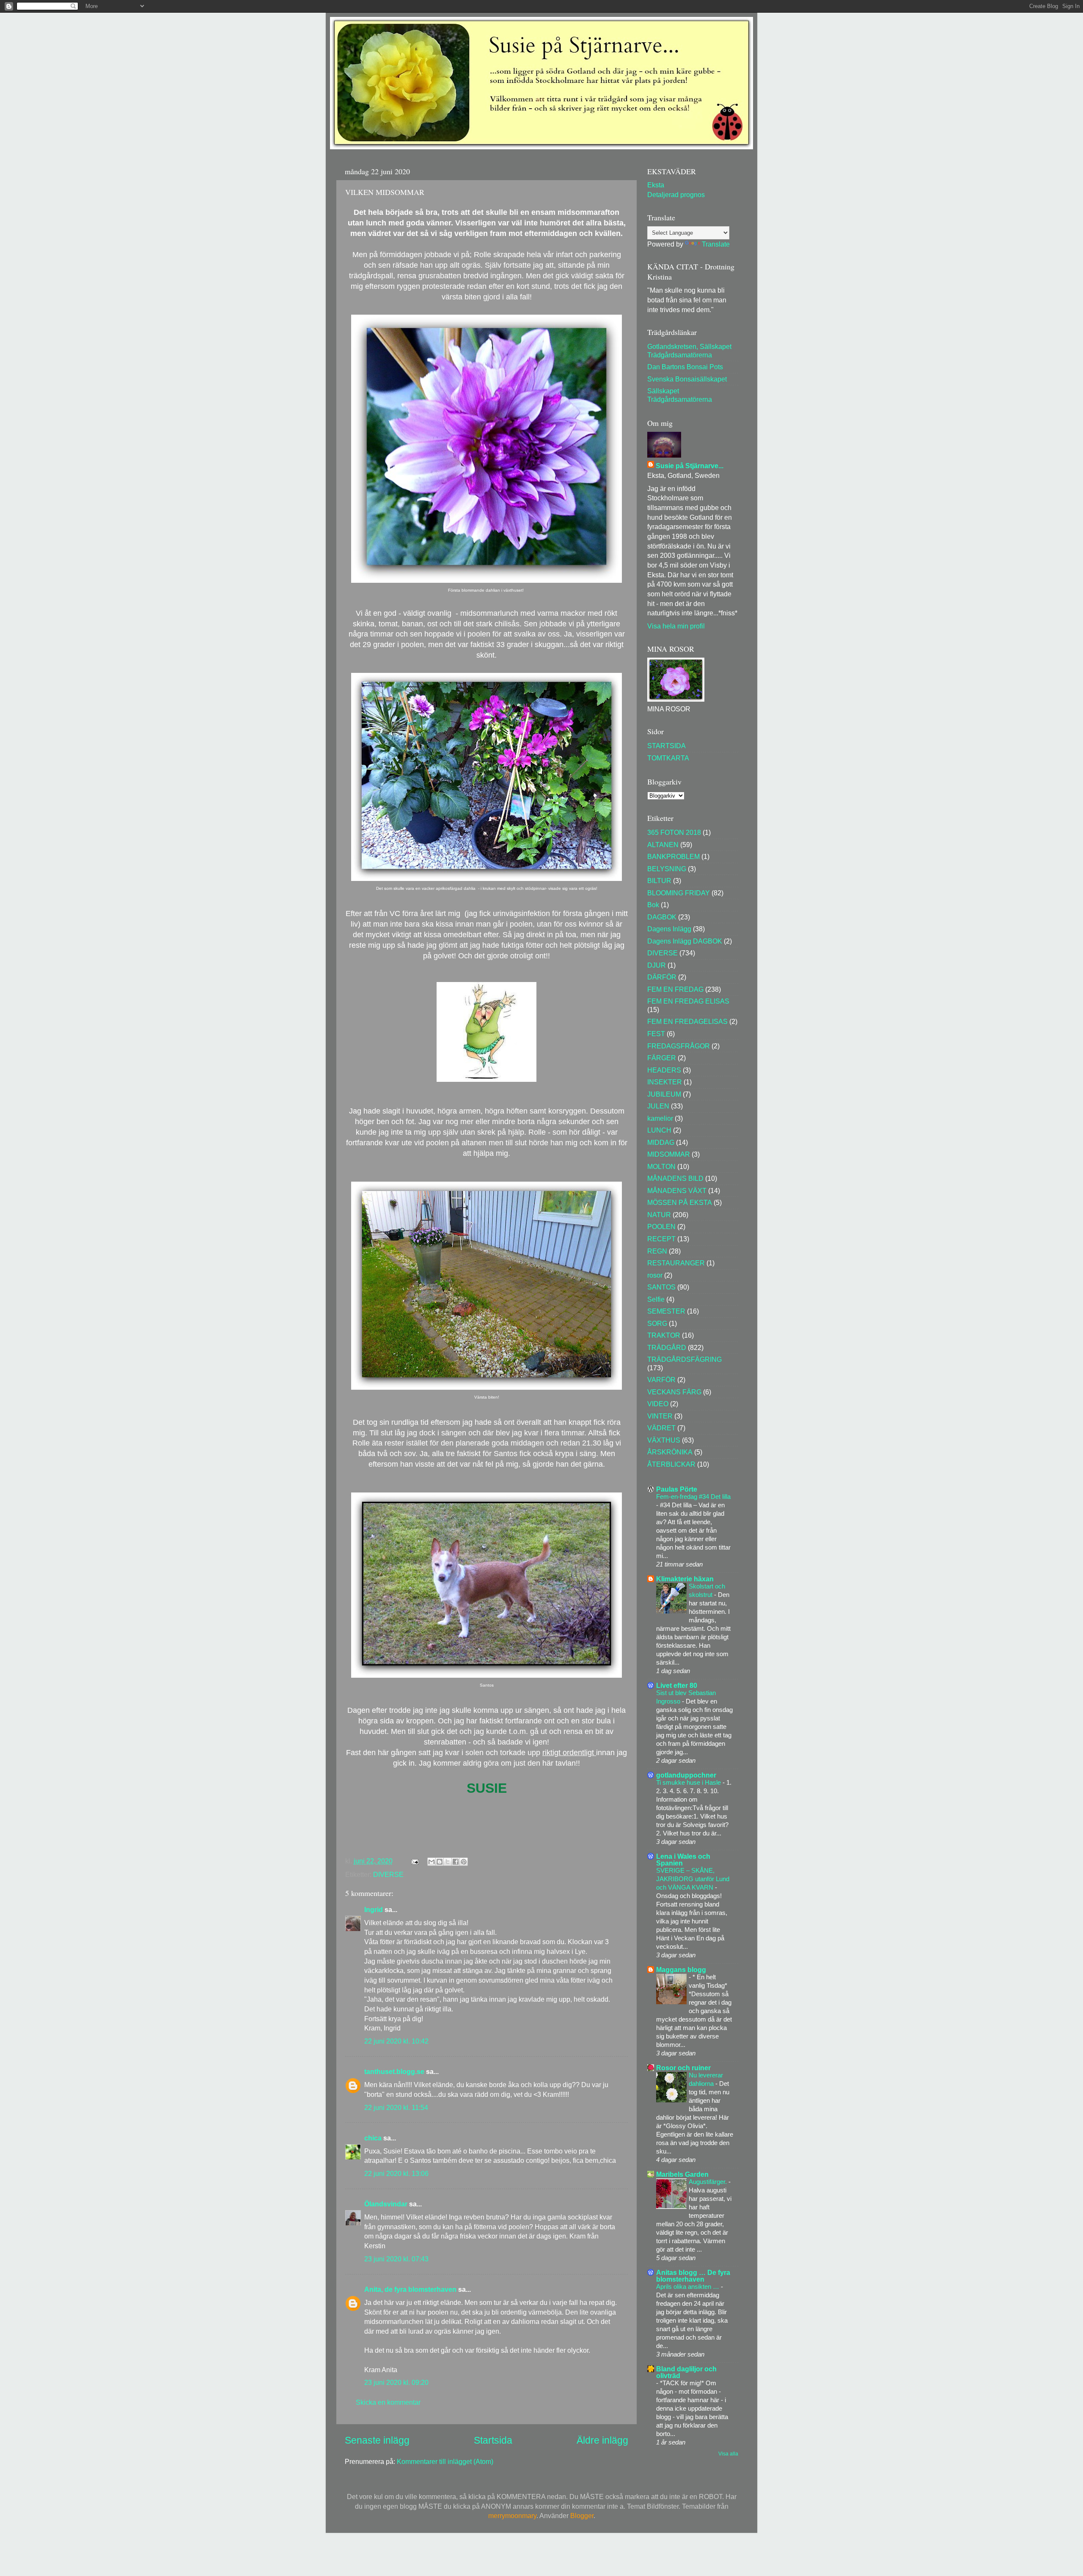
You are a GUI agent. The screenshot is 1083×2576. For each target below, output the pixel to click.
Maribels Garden (682, 2174)
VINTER (660, 1416)
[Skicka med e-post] (432, 1862)
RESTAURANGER (676, 1263)
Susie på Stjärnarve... (690, 466)
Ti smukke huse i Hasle (689, 1782)
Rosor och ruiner (683, 2068)
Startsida (493, 2440)
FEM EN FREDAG (675, 989)
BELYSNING (667, 869)
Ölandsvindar (386, 2204)
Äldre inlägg (602, 2440)
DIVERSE (388, 1874)
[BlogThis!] (440, 1862)
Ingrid (374, 1909)
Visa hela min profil (676, 626)
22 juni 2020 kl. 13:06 (396, 2173)
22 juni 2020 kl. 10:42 (396, 2041)
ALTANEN (663, 845)
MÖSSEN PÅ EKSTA (680, 1202)
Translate (716, 244)
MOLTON (661, 1166)
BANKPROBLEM (673, 856)
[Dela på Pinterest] (464, 1862)
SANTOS (661, 1287)
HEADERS (664, 1070)
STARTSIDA (667, 746)
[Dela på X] (448, 1862)
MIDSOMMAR (669, 1154)
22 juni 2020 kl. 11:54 (396, 2107)
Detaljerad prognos (676, 195)
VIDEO (658, 1404)
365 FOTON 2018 (674, 832)
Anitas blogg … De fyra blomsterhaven (693, 2276)
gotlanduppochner (686, 1775)
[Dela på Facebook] (456, 1862)
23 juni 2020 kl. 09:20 (396, 2382)
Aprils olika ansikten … (689, 2287)
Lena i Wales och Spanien (683, 1860)
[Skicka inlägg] (414, 1861)
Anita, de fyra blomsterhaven (410, 2289)
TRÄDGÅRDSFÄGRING (684, 1359)
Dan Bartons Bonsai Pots (685, 367)
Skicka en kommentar (388, 2402)
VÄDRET (661, 1428)
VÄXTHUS (664, 1440)
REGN (657, 1251)
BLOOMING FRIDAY (679, 893)
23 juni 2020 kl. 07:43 (396, 2259)
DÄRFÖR (662, 977)
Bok (653, 905)
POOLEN (661, 1226)
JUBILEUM (664, 1094)
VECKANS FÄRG (674, 1392)
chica (373, 2138)
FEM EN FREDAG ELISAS (688, 1001)
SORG (657, 1323)
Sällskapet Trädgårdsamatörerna (680, 395)
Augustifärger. (709, 2182)
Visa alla (728, 2454)
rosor (655, 1275)
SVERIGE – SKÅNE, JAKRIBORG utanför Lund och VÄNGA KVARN (693, 1879)
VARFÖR (661, 1380)
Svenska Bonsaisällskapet (687, 379)
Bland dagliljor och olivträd (686, 2372)
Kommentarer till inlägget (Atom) (445, 2461)
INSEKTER (665, 1082)
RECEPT (661, 1239)
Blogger (582, 2516)
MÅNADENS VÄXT (677, 1191)
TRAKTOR (664, 1335)
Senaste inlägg (377, 2440)
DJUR (657, 965)
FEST (656, 1034)
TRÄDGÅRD (667, 1347)
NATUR (659, 1215)
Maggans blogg (681, 1970)
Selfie (656, 1299)
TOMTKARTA (668, 758)
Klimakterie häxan (685, 1579)
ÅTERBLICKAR (671, 1464)
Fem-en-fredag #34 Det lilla (693, 1496)
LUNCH (659, 1130)
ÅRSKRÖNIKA (670, 1452)
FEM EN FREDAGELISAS (687, 1021)
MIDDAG (661, 1142)
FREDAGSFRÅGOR (679, 1046)
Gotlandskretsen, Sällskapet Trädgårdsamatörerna (689, 350)
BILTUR (659, 881)
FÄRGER (662, 1058)
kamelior (660, 1118)
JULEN (658, 1106)
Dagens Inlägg (669, 929)
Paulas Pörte (677, 1489)
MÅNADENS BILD (675, 1178)
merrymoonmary (512, 2516)
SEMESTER (666, 1311)
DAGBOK (662, 917)
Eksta (656, 185)
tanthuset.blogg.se (394, 2071)
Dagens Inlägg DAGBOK (685, 941)
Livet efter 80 (677, 1685)
